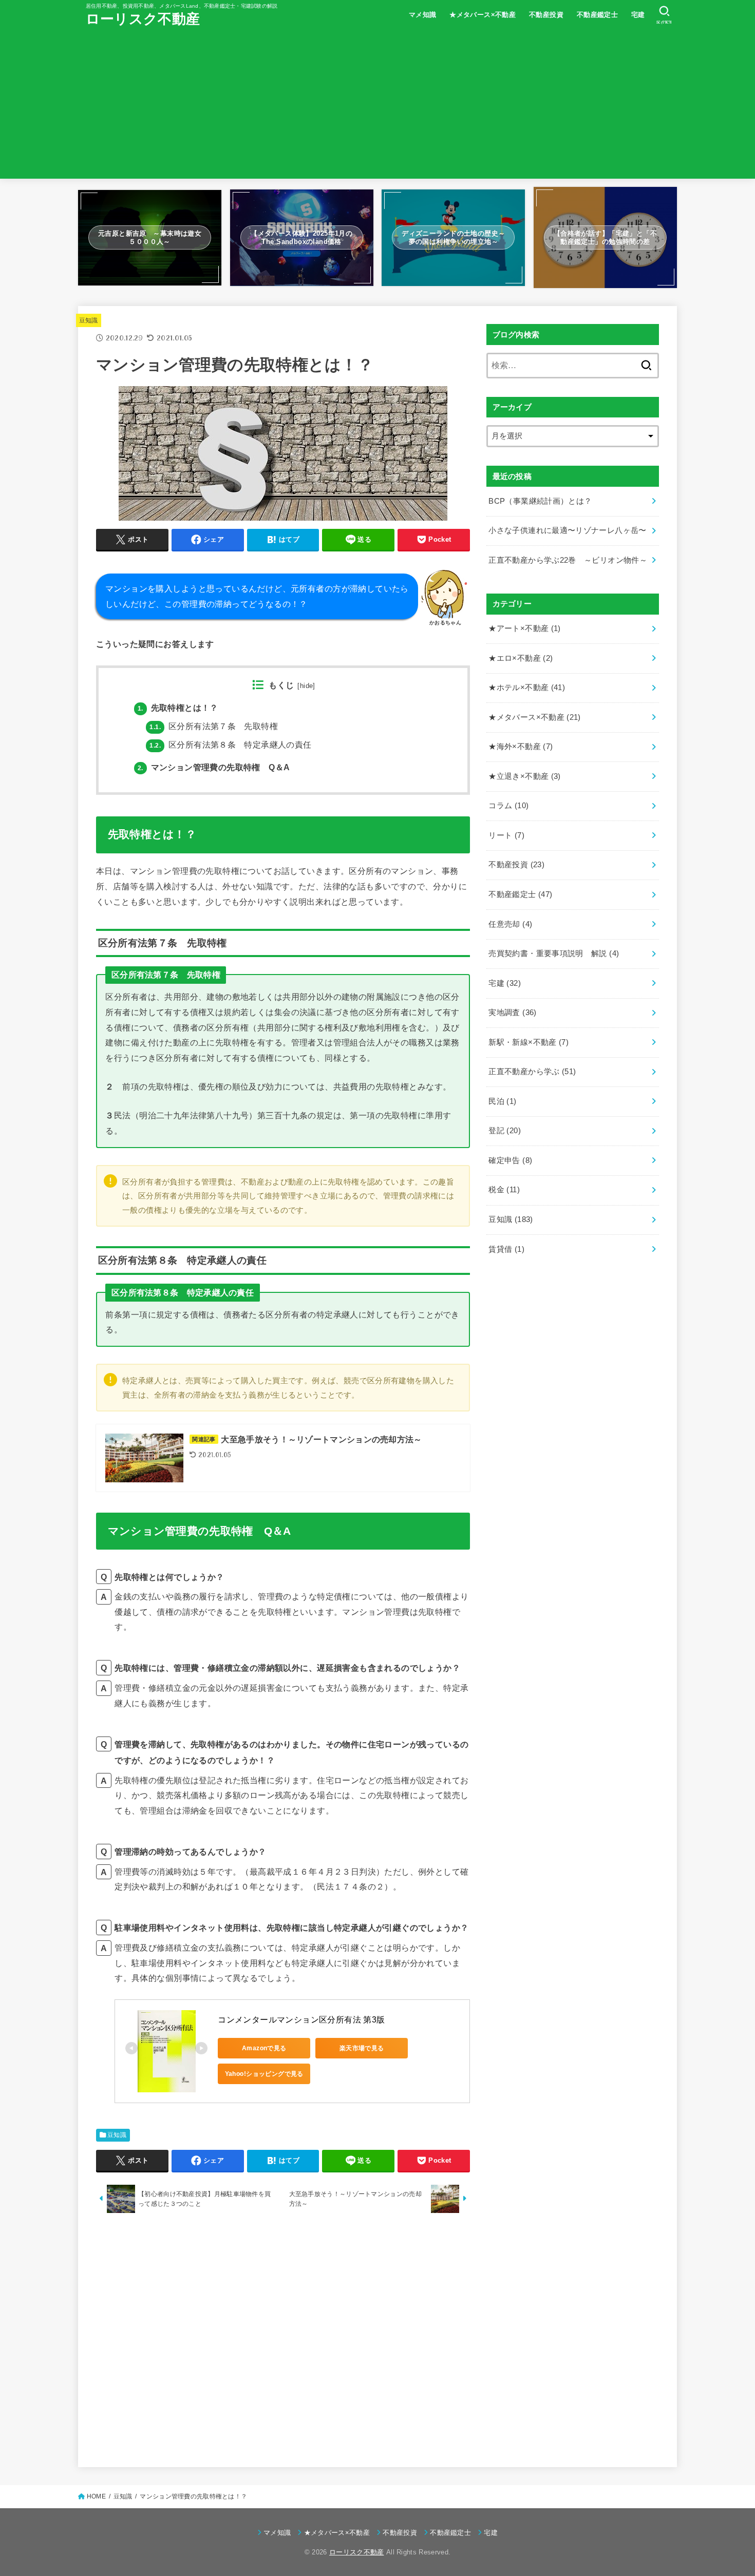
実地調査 (512, 1013)
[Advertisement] (377, 107)
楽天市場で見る (362, 2048)
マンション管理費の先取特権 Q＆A (214, 767)
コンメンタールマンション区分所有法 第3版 (301, 2020)
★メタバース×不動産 (483, 15)
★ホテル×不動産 (527, 688)
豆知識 (89, 320)
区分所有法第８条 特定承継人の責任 (230, 745)
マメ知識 (423, 15)
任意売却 (510, 924)
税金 (504, 1190)
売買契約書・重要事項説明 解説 (554, 953)
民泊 (502, 1101)
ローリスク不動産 (143, 19)
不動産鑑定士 (597, 15)
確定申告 (510, 1160)
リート (506, 835)
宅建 (638, 15)
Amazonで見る (264, 2048)
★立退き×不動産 (524, 776)
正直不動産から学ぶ (532, 1072)
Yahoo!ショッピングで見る (264, 2074)
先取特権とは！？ (178, 708)
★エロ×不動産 (521, 658)
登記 (505, 1131)
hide (307, 686)
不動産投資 (546, 15)
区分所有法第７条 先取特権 (214, 726)
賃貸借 (506, 1249)
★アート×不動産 (524, 628)
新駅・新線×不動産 (528, 1042)
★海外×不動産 (521, 747)
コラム (508, 806)
